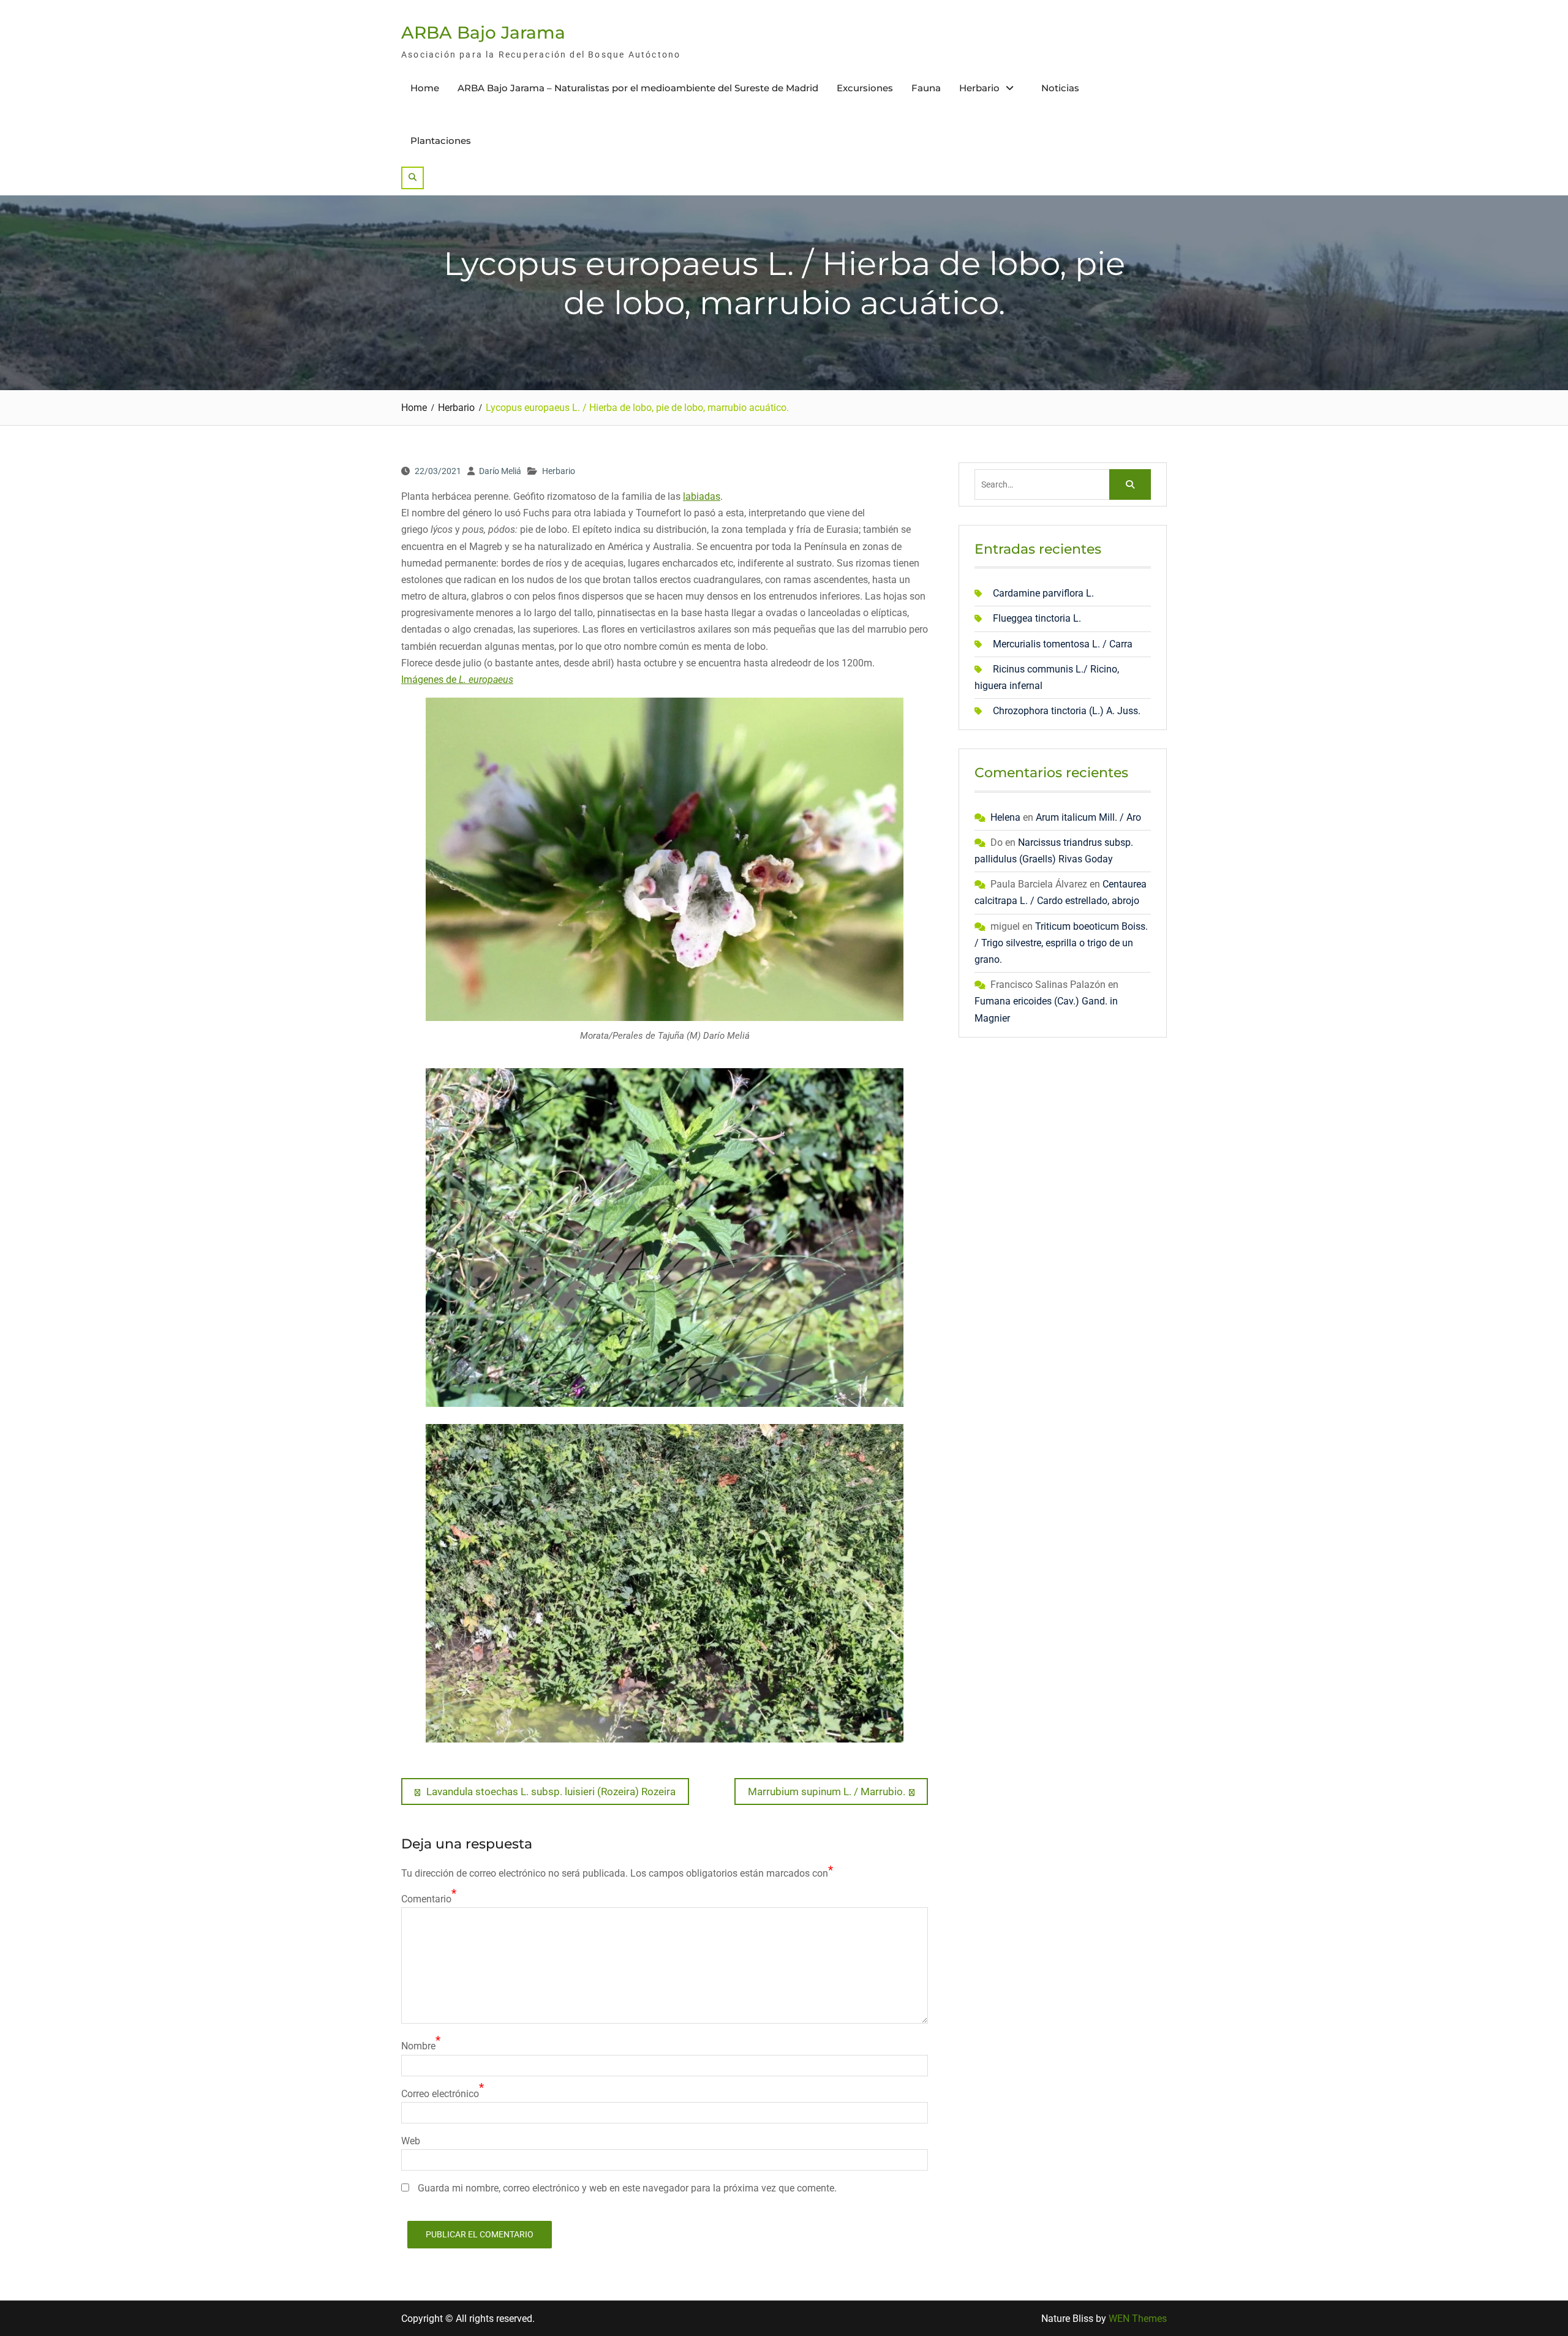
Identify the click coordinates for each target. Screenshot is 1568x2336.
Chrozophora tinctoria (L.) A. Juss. (1067, 711)
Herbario (979, 88)
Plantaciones (441, 141)
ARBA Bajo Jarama (483, 32)
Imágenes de (457, 680)
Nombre (418, 2046)
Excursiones (865, 88)
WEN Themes (1138, 2319)
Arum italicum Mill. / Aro (1088, 817)
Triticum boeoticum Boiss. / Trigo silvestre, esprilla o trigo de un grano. (1061, 943)
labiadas (702, 496)
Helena (1005, 817)
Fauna (926, 88)
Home (425, 88)
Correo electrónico (440, 2094)
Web (411, 2141)
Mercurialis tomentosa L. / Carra (1063, 644)
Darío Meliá (500, 471)
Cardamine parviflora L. (1043, 593)
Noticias (1060, 88)
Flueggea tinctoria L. (1037, 618)
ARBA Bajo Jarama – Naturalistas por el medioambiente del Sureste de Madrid (638, 88)
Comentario (426, 1899)
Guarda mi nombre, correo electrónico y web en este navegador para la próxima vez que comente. (627, 2188)
